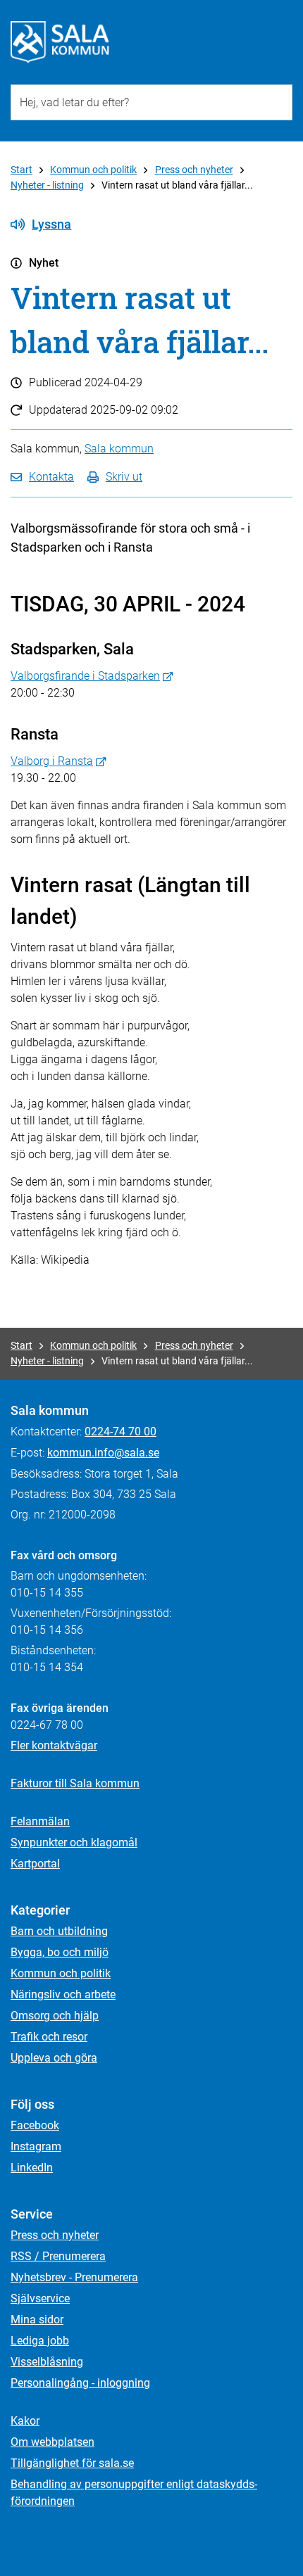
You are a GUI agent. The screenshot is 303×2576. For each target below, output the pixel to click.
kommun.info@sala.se (103, 1453)
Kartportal (35, 1864)
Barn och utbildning (59, 1931)
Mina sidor (37, 2320)
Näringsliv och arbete (63, 1994)
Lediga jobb (40, 2341)
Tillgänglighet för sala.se (72, 2463)
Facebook (35, 2125)
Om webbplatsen (52, 2442)
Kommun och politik (93, 170)
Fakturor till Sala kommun (75, 1783)
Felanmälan (40, 1821)
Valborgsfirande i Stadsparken (85, 676)
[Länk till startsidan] (60, 42)
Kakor (25, 2421)
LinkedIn (32, 2168)
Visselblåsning (47, 2362)
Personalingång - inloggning (80, 2383)
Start (21, 170)
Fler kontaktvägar (54, 1745)
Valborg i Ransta (52, 761)
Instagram (36, 2146)
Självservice (40, 2298)
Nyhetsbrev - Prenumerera (74, 2277)
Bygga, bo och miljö (60, 1952)
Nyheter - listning (47, 185)
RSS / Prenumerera (58, 2256)
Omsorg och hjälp (55, 2016)
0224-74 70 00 (120, 1432)
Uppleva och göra (54, 2058)
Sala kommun (119, 449)
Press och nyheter (194, 170)
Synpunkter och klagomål (74, 1842)
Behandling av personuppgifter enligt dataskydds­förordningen (134, 2493)
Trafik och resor (49, 2037)
